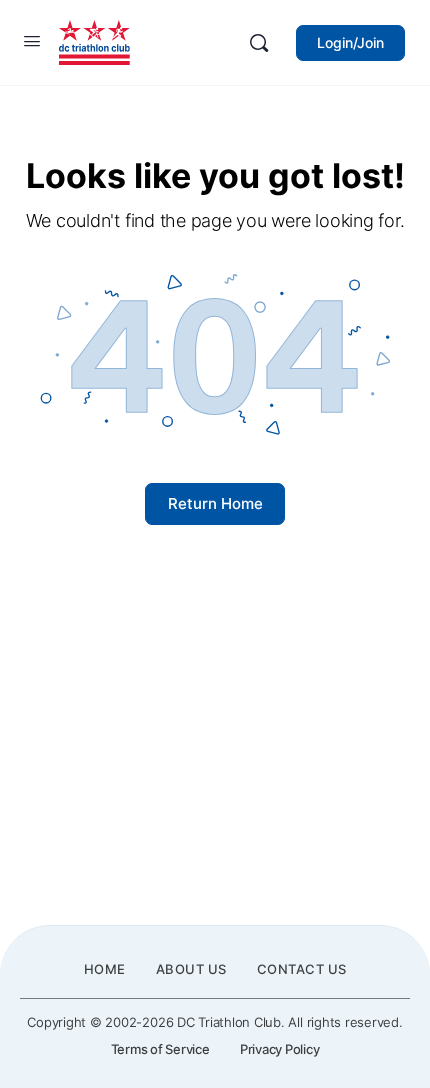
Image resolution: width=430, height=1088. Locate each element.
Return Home (215, 503)
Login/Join (350, 42)
